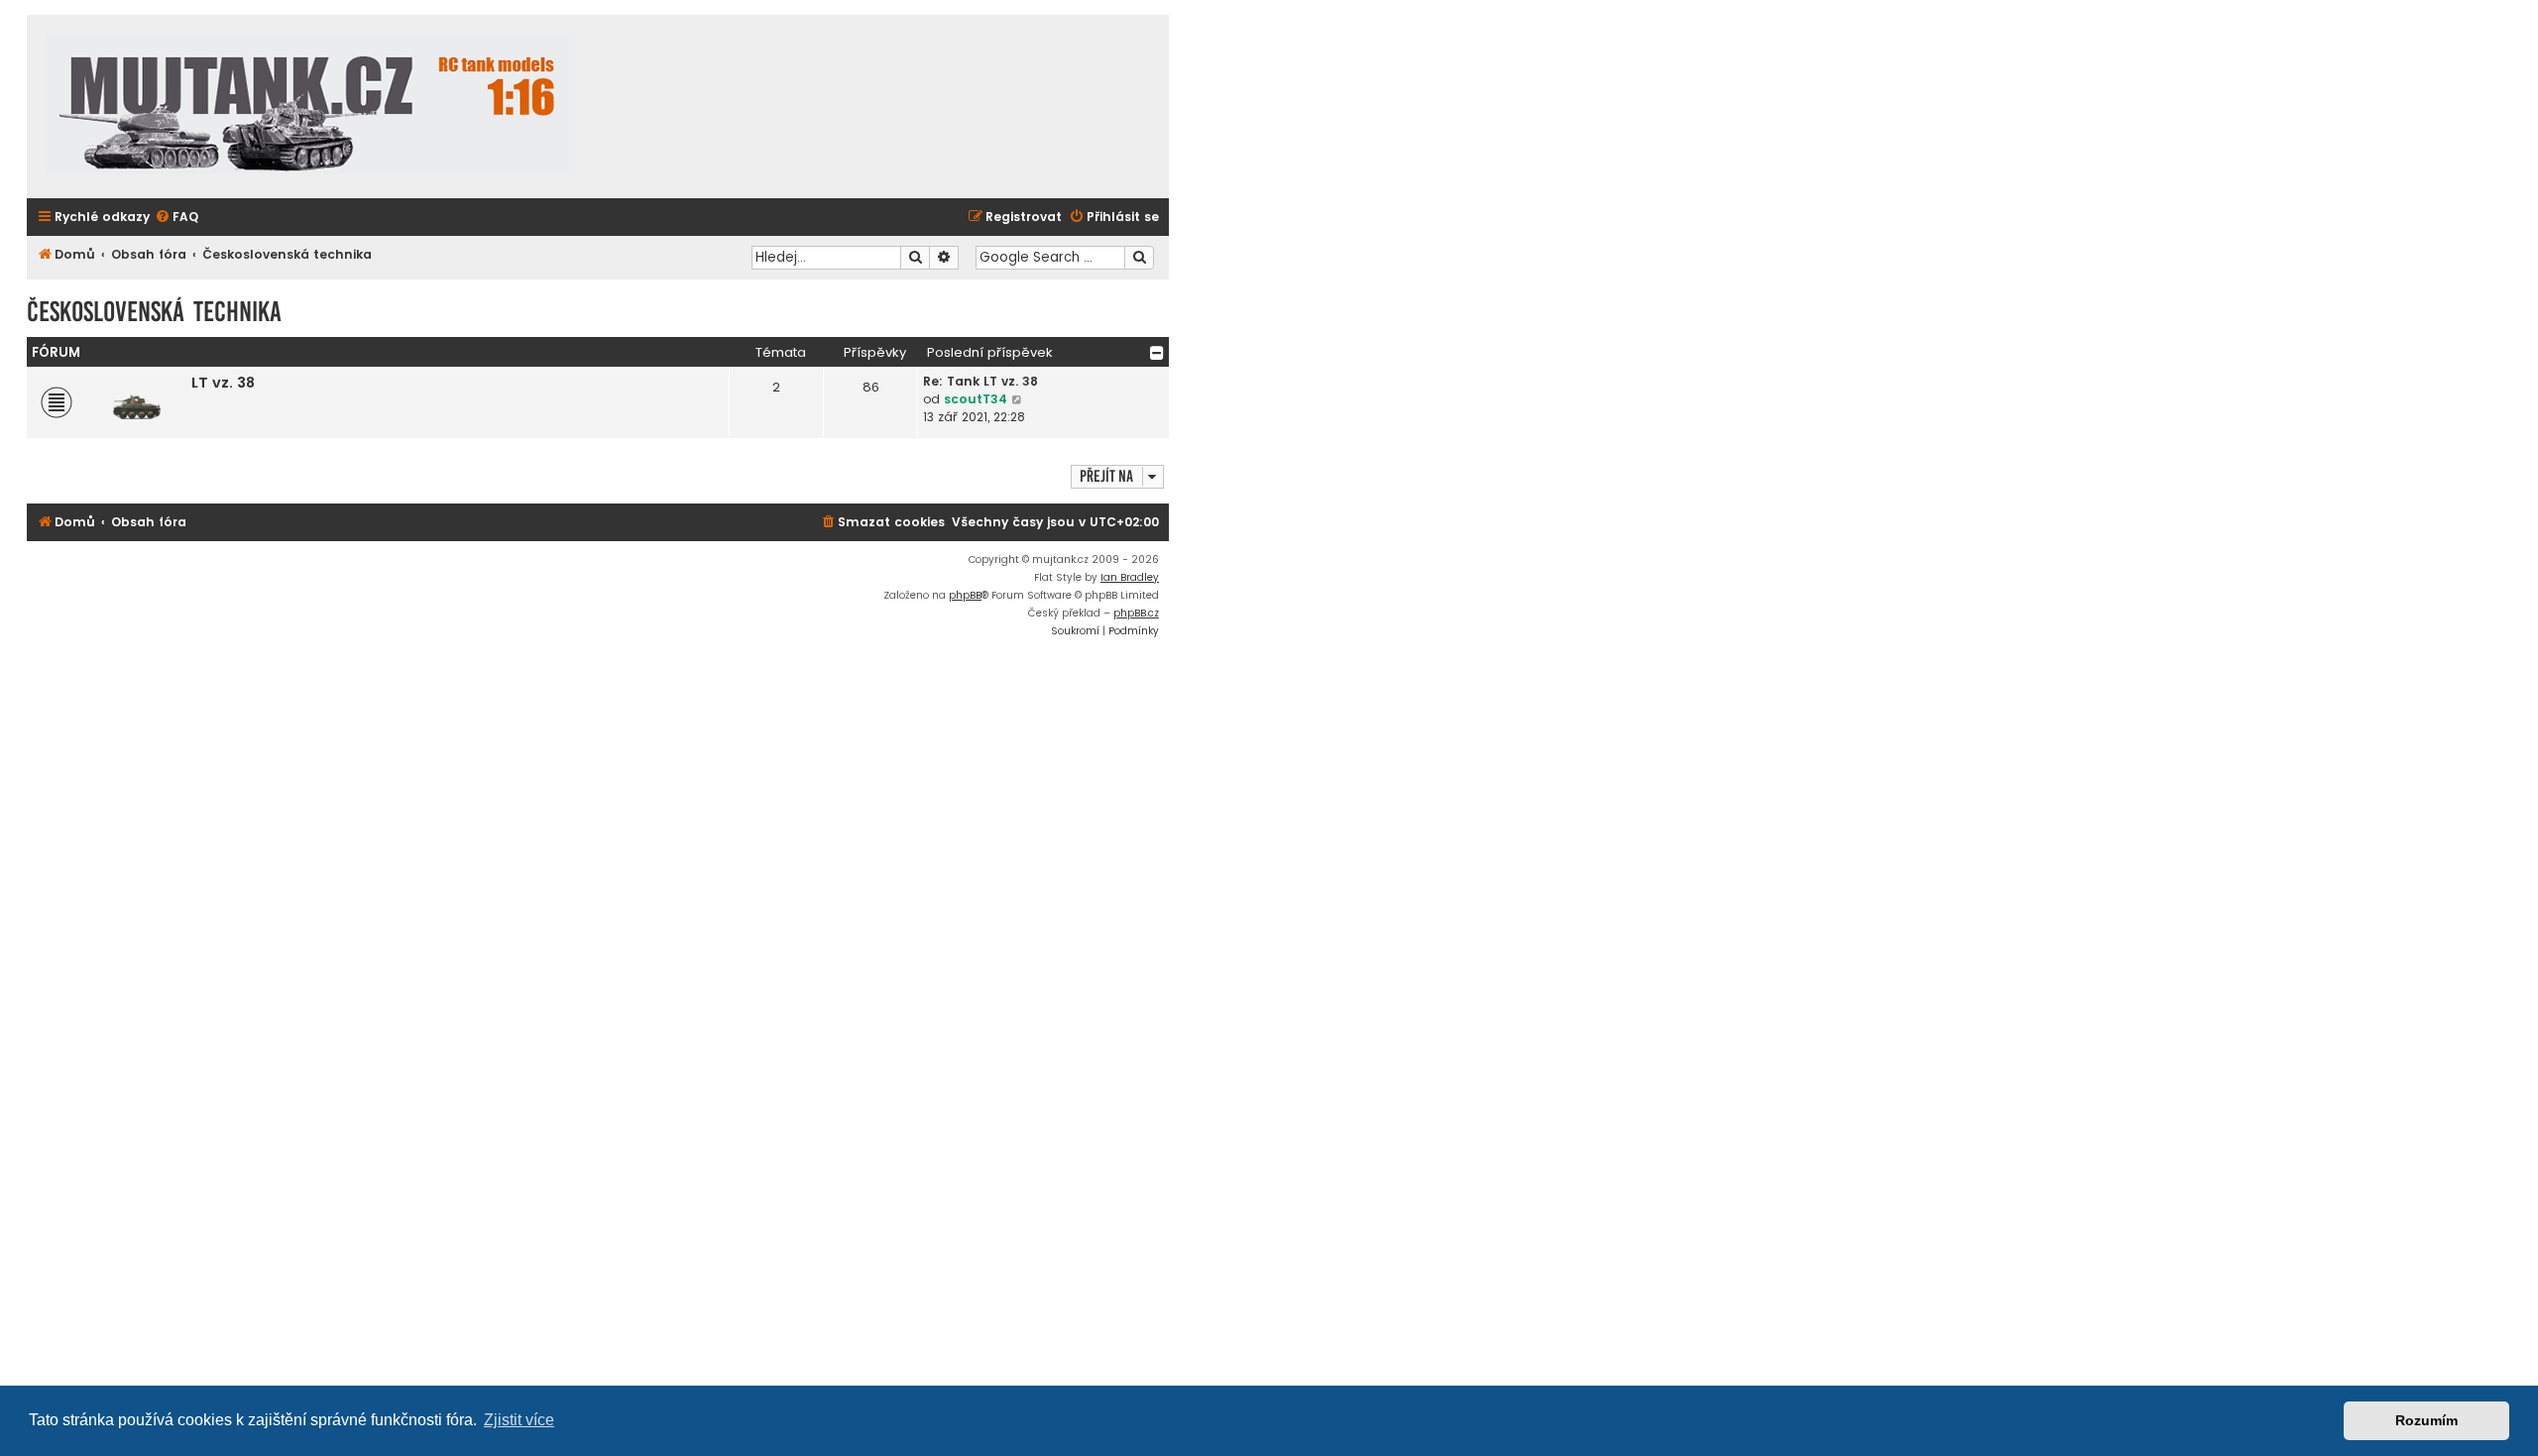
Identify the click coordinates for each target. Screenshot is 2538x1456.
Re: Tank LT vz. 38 (981, 381)
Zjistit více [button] (519, 1420)
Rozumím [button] (2426, 1420)
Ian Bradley (1130, 577)
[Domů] (311, 107)
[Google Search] (1139, 258)
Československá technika (154, 312)
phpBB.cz (1136, 613)
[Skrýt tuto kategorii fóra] (1157, 353)
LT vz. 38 (223, 383)
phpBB (965, 595)
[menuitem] (176, 218)
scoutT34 (976, 399)
